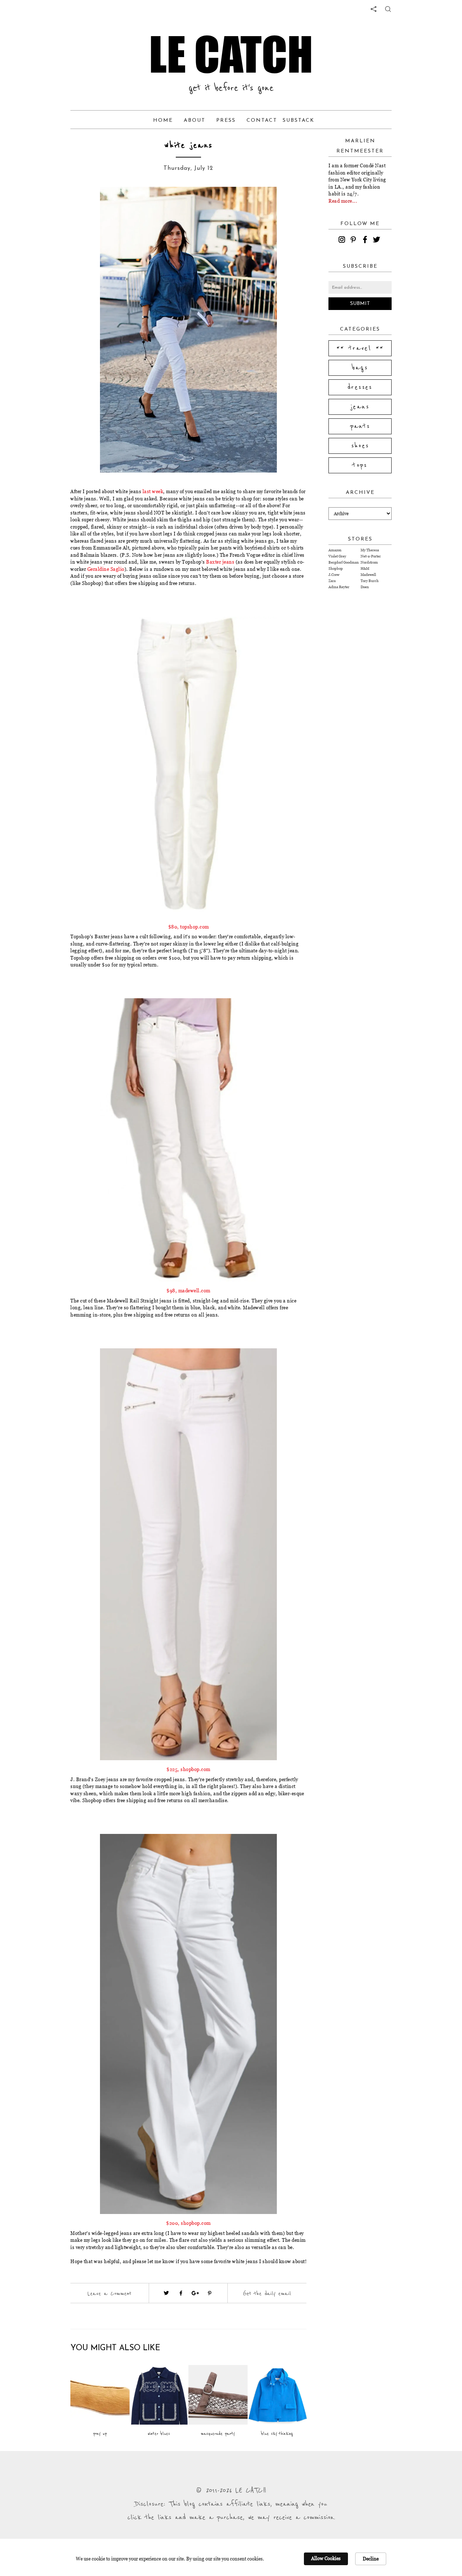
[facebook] (366, 241)
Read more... (343, 201)
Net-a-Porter (371, 556)
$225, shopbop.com (188, 1769)
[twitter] (378, 241)
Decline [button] (371, 2559)
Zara (332, 581)
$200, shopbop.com (188, 2223)
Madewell (368, 575)
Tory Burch (370, 581)
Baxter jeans (220, 562)
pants (360, 426)
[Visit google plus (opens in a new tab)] (195, 2293)
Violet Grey (337, 556)
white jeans (188, 145)
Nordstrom (369, 562)
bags (360, 368)
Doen (365, 587)
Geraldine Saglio (106, 569)
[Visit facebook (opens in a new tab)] (181, 2293)
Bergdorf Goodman (344, 562)
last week (153, 491)
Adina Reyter (339, 587)
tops (360, 465)
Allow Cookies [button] (326, 2558)
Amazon (335, 550)
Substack (298, 120)
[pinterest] (354, 241)
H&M (365, 568)
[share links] (374, 9)
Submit (360, 304)
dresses (360, 387)
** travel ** (360, 348)
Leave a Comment (109, 2293)
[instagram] (343, 241)
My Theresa (370, 550)
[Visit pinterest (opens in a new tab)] (210, 2293)
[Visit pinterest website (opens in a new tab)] (87, 203)
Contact (262, 120)
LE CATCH (231, 54)
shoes (360, 446)
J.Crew (334, 575)
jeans (360, 407)
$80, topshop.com (189, 927)
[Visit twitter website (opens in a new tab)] (166, 2293)
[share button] (388, 9)
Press (226, 120)
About (195, 120)
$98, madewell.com (188, 1291)
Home (163, 120)
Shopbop (336, 568)
